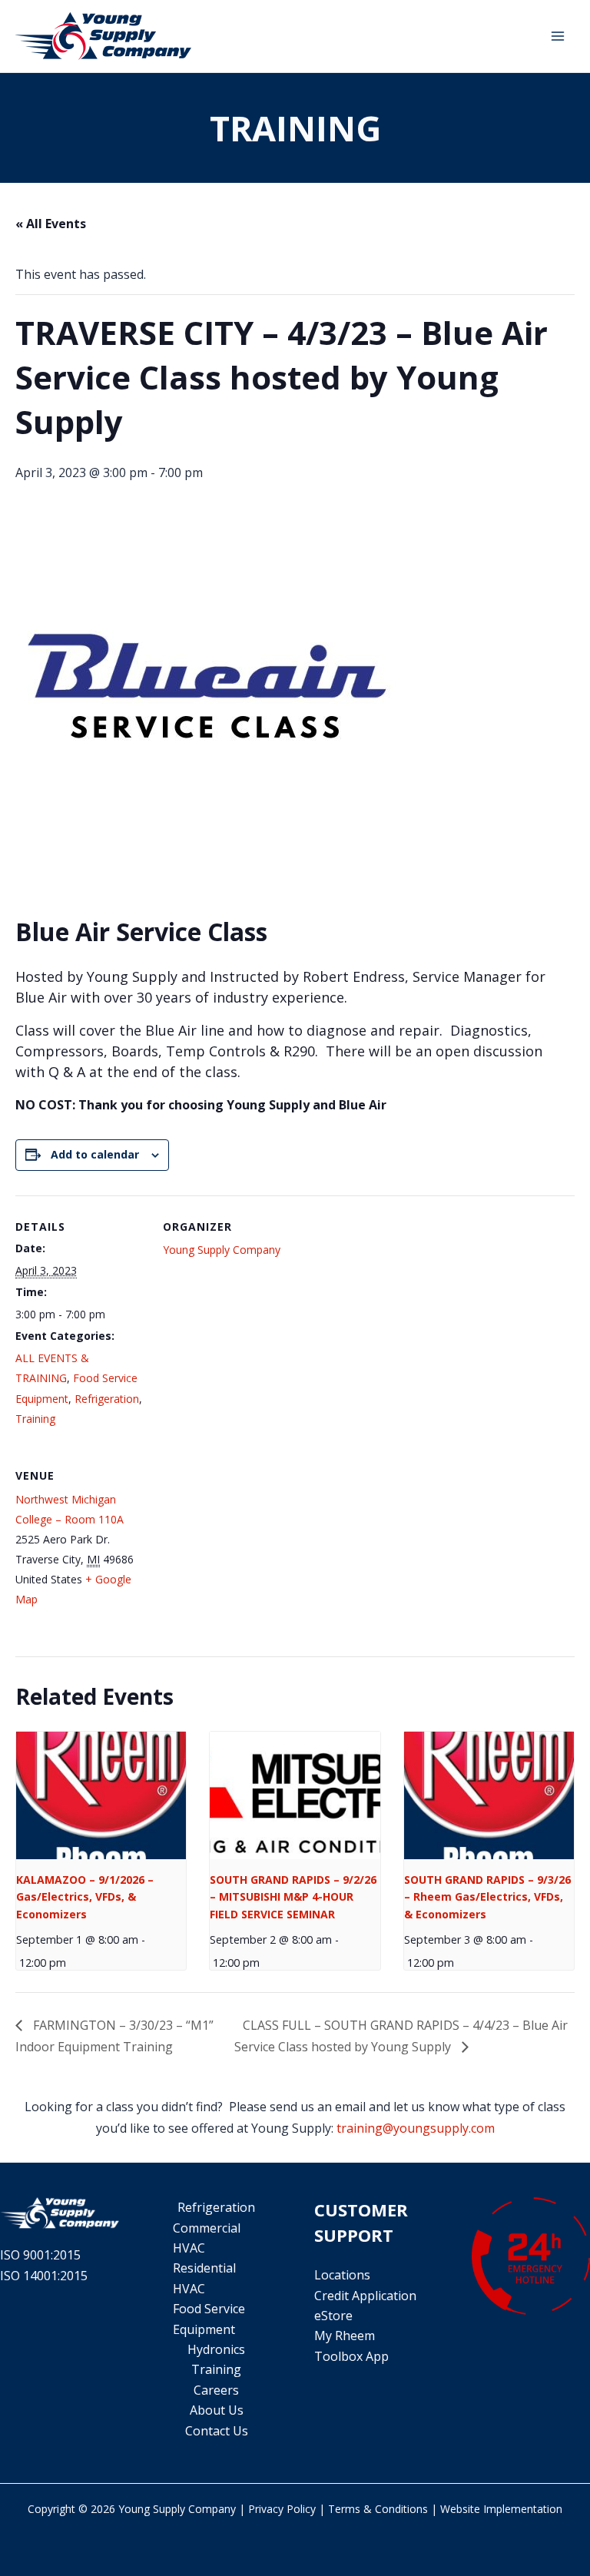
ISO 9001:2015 (40, 2255)
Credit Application (365, 2296)
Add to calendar (95, 1154)
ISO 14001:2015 (44, 2276)
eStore (333, 2316)
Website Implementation (501, 2509)
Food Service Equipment (209, 2319)
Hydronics (216, 2349)
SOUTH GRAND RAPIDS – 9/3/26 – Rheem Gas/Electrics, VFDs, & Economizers (487, 1897)
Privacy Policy (282, 2509)
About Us (217, 2410)
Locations (342, 2275)
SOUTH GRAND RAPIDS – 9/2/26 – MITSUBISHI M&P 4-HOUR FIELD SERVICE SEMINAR (293, 1897)
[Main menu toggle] (558, 36)
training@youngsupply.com (416, 2128)
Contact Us (217, 2431)
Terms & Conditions (378, 2509)
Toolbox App (351, 2356)
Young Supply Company (222, 1250)
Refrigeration (107, 1399)
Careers (216, 2390)
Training (35, 1419)
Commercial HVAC (207, 2238)
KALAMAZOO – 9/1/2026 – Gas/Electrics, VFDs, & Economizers (85, 1897)
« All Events (51, 224)
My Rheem (345, 2336)
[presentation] (101, 1795)
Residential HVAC (204, 2278)
